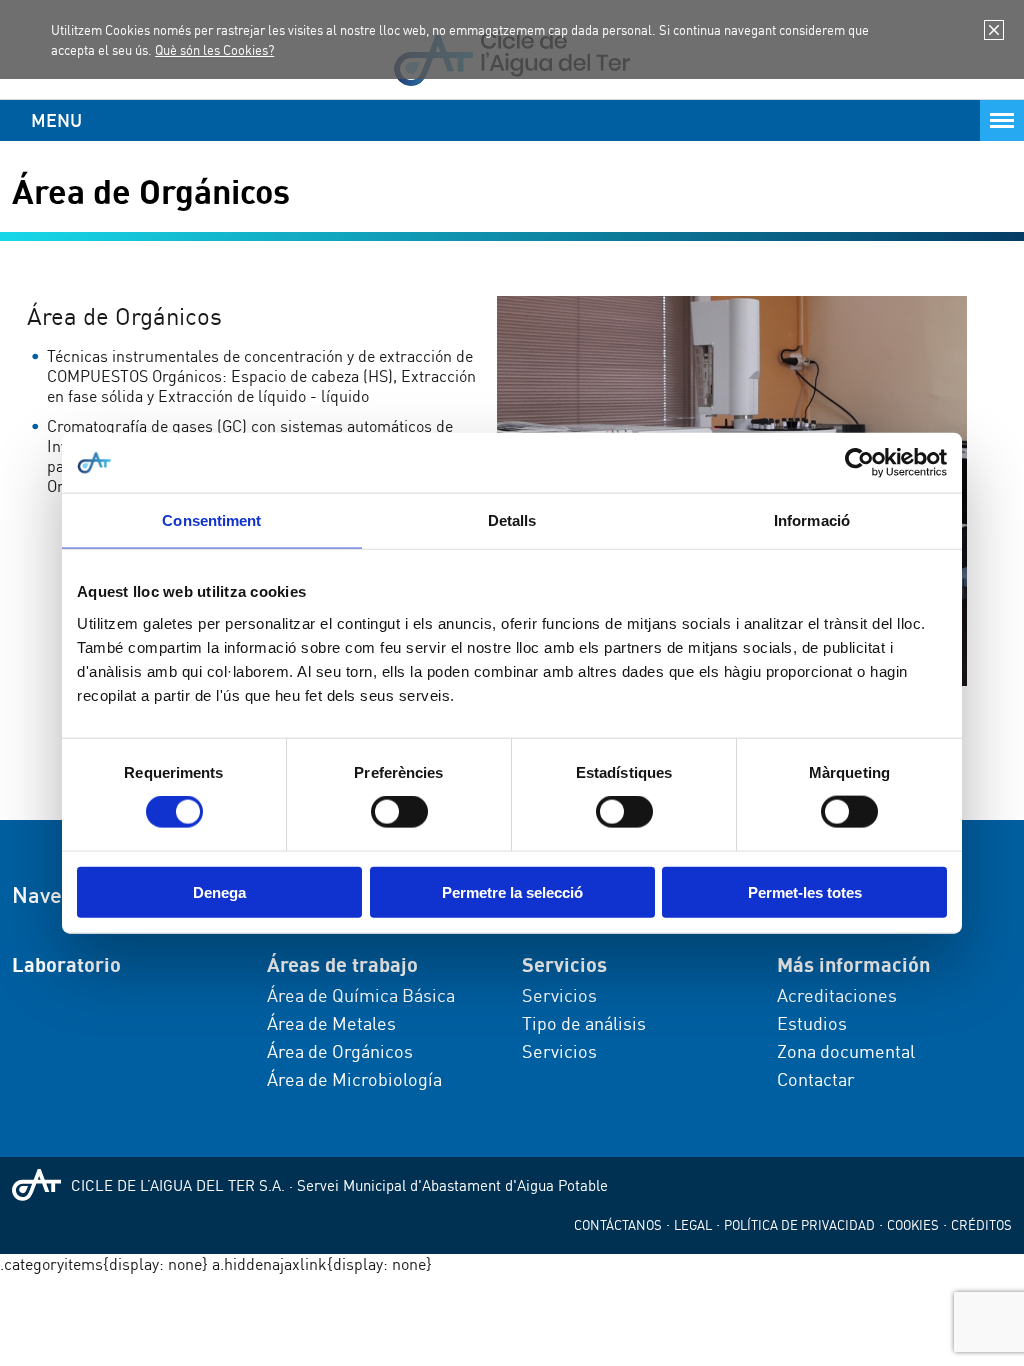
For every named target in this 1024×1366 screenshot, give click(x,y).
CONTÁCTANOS (618, 1225)
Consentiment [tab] (211, 520)
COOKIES (913, 1225)
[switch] (399, 812)
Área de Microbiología (354, 1079)
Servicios (559, 995)
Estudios (812, 1023)
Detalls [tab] (512, 520)
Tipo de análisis (584, 1023)
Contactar (816, 1079)
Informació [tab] (812, 520)
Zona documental (846, 1051)
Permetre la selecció (512, 891)
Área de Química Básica (361, 995)
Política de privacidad (799, 1225)
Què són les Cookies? (214, 50)
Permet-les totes (805, 891)
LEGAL (693, 1225)
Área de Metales (331, 1023)
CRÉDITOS (981, 1225)
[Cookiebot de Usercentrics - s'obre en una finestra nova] (859, 463)
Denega (219, 891)
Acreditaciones (837, 995)
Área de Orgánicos (340, 1051)
